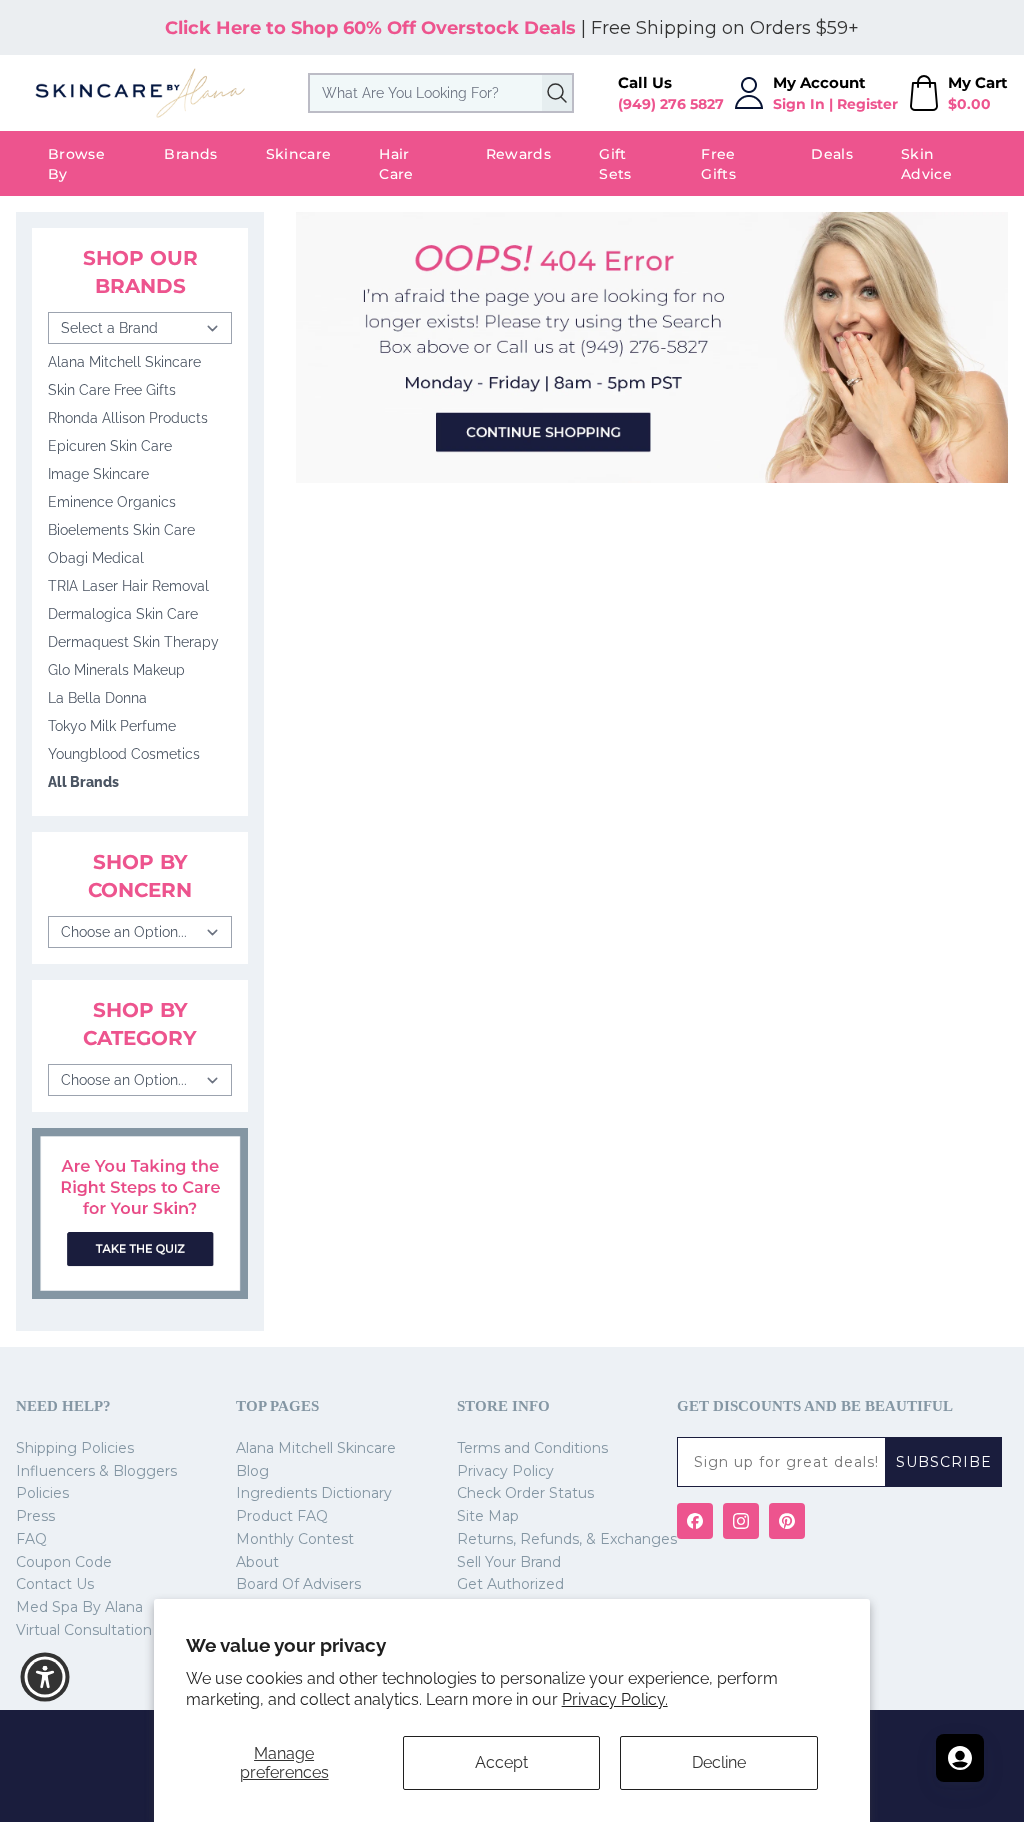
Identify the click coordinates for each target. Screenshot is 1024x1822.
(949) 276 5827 (671, 104)
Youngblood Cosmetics (124, 754)
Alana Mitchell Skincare (124, 362)
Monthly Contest (295, 1539)
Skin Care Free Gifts (112, 390)
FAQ (31, 1539)
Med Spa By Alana (79, 1607)
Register (867, 104)
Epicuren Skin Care (110, 446)
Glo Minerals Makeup (116, 670)
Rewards (518, 154)
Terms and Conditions (532, 1448)
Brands (190, 154)
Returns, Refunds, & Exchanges (567, 1539)
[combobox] (441, 93)
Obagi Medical (96, 558)
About (257, 1562)
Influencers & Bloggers (96, 1471)
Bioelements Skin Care (121, 530)
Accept (501, 1762)
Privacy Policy (505, 1471)
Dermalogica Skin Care (123, 614)
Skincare (299, 154)
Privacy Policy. (615, 1699)
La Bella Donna (97, 698)
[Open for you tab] (960, 1758)
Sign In (799, 104)
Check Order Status (525, 1493)
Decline (719, 1762)
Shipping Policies (75, 1448)
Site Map (488, 1516)
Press (35, 1516)
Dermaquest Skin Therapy (133, 642)
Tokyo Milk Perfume (112, 726)
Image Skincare (98, 474)
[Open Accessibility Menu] (45, 1677)
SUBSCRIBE (944, 1462)
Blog (252, 1471)
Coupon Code (64, 1562)
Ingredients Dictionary (314, 1493)
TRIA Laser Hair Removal (128, 586)
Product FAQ (282, 1516)
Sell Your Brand (509, 1562)
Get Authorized (510, 1584)
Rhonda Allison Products (128, 418)
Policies (42, 1493)
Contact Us (55, 1584)
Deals (832, 154)
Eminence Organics (112, 502)
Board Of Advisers (298, 1584)
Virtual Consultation (84, 1630)
